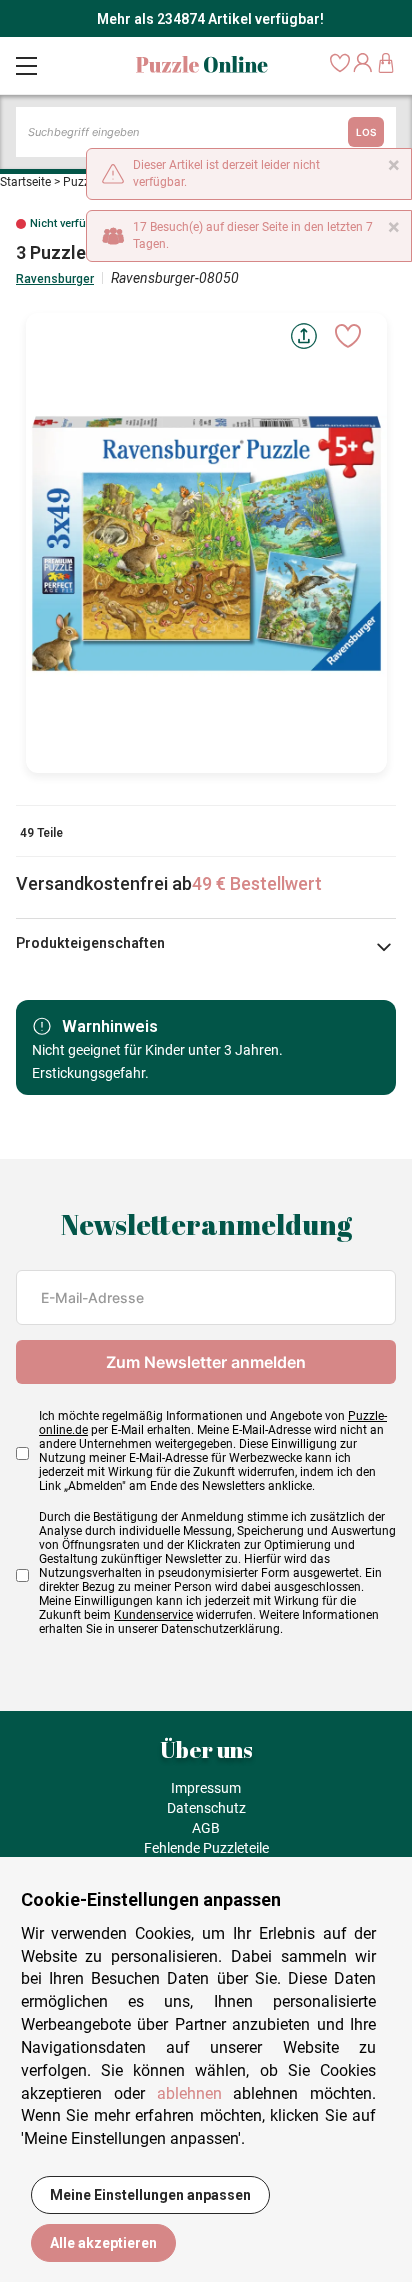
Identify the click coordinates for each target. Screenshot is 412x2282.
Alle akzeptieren (103, 2243)
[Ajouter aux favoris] (348, 336)
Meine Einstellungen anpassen (150, 2195)
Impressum (206, 1788)
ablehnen (189, 2093)
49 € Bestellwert (257, 883)
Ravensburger (55, 279)
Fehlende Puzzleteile (206, 1848)
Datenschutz (206, 1808)
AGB (206, 1828)
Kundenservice (153, 1615)
